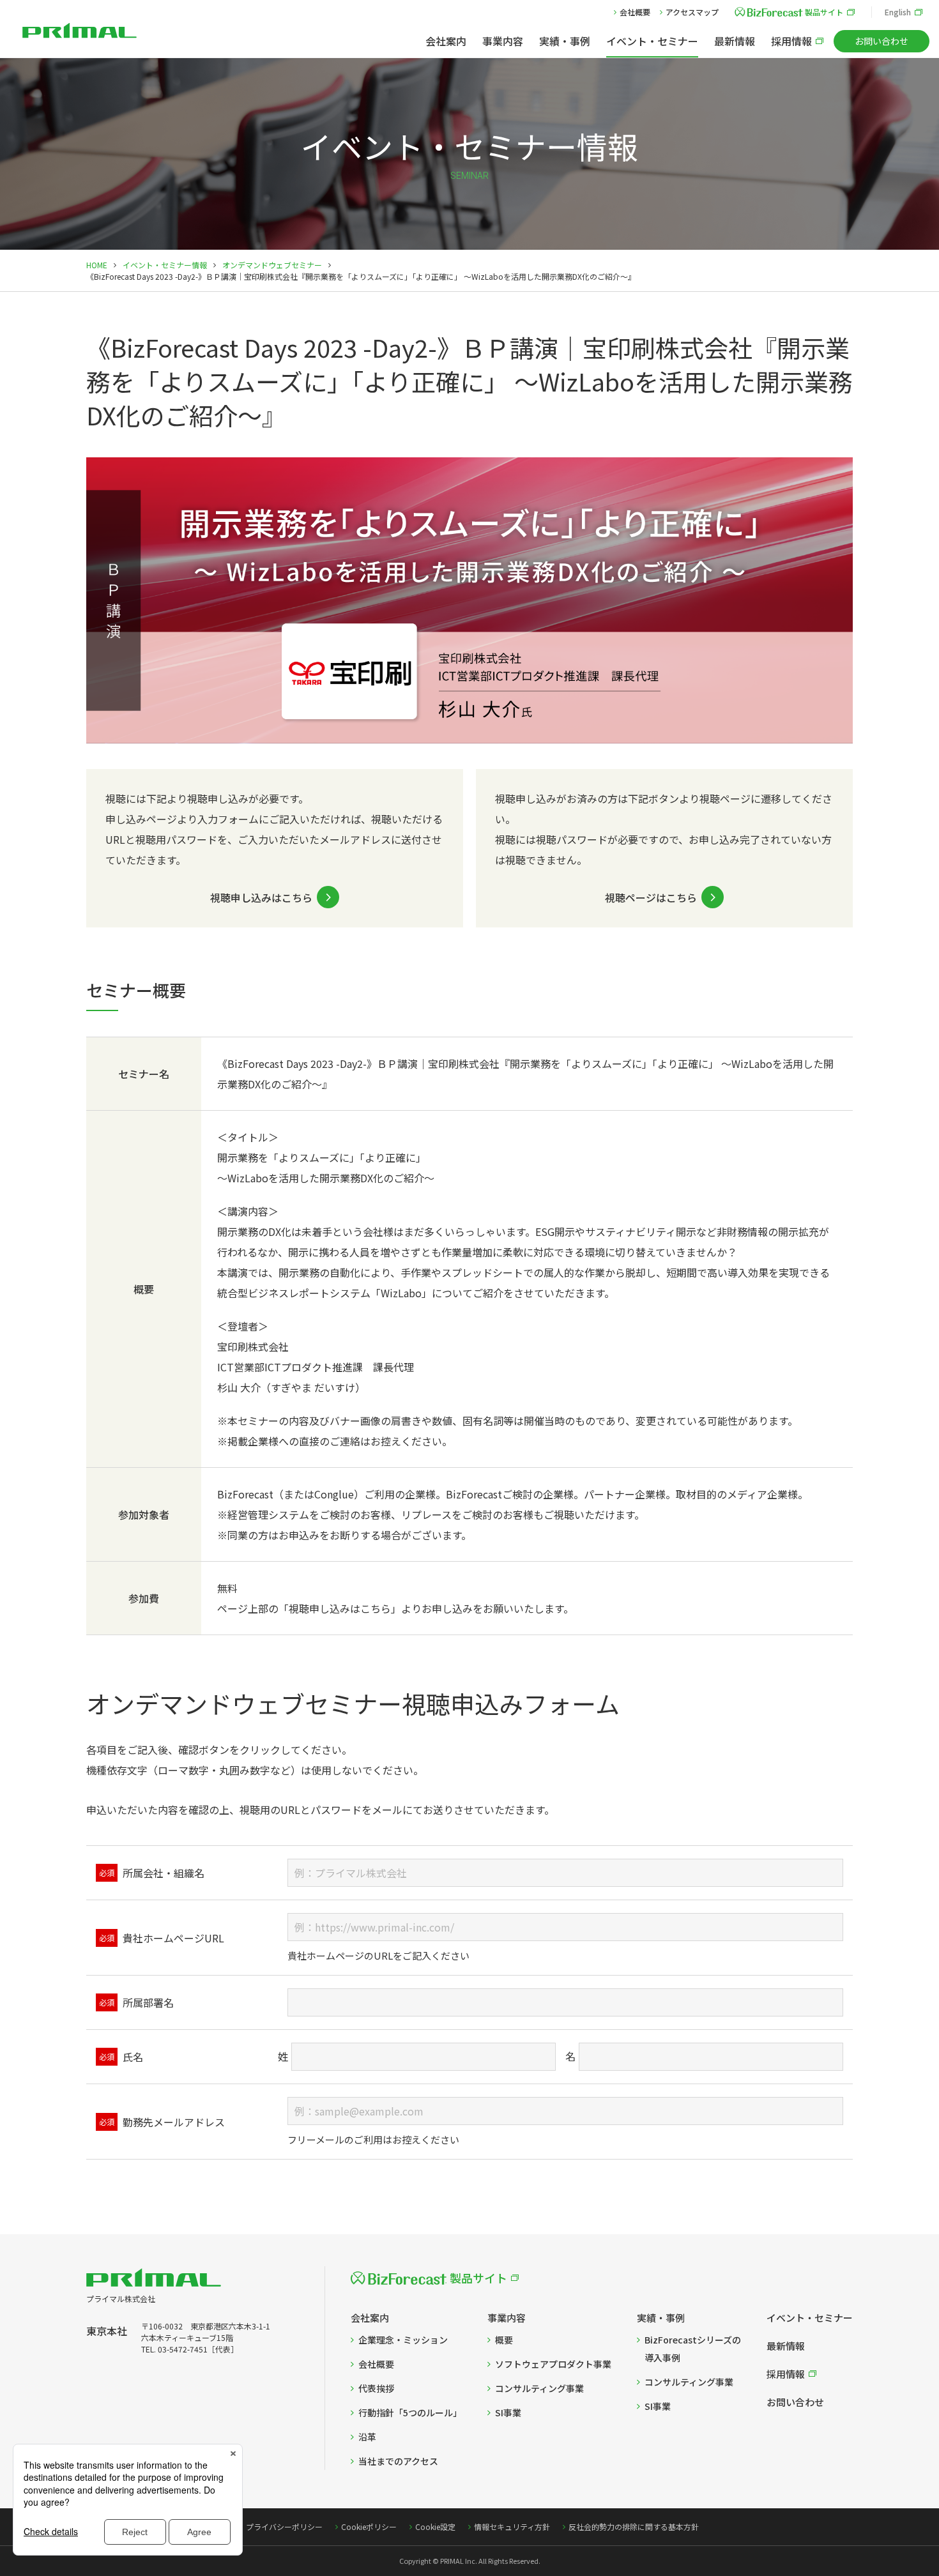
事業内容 (503, 41)
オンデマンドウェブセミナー (272, 265)
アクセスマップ (692, 12)
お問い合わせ (882, 41)
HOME (97, 265)
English (898, 12)
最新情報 (735, 41)
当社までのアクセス (398, 2461)
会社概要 (635, 12)
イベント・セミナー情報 (165, 265)
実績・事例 (565, 41)
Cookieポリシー (369, 2526)
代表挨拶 (376, 2388)
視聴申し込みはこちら (261, 897)
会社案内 (446, 41)
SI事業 (508, 2412)
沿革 (367, 2437)
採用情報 (791, 41)
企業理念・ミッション (403, 2340)
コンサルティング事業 (539, 2388)
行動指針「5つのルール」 (410, 2412)
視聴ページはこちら (651, 897)
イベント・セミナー (652, 41)
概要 (504, 2340)
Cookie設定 (435, 2526)
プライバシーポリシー (284, 2526)
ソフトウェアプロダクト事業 (553, 2364)
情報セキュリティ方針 (512, 2526)
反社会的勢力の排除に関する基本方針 (634, 2526)
